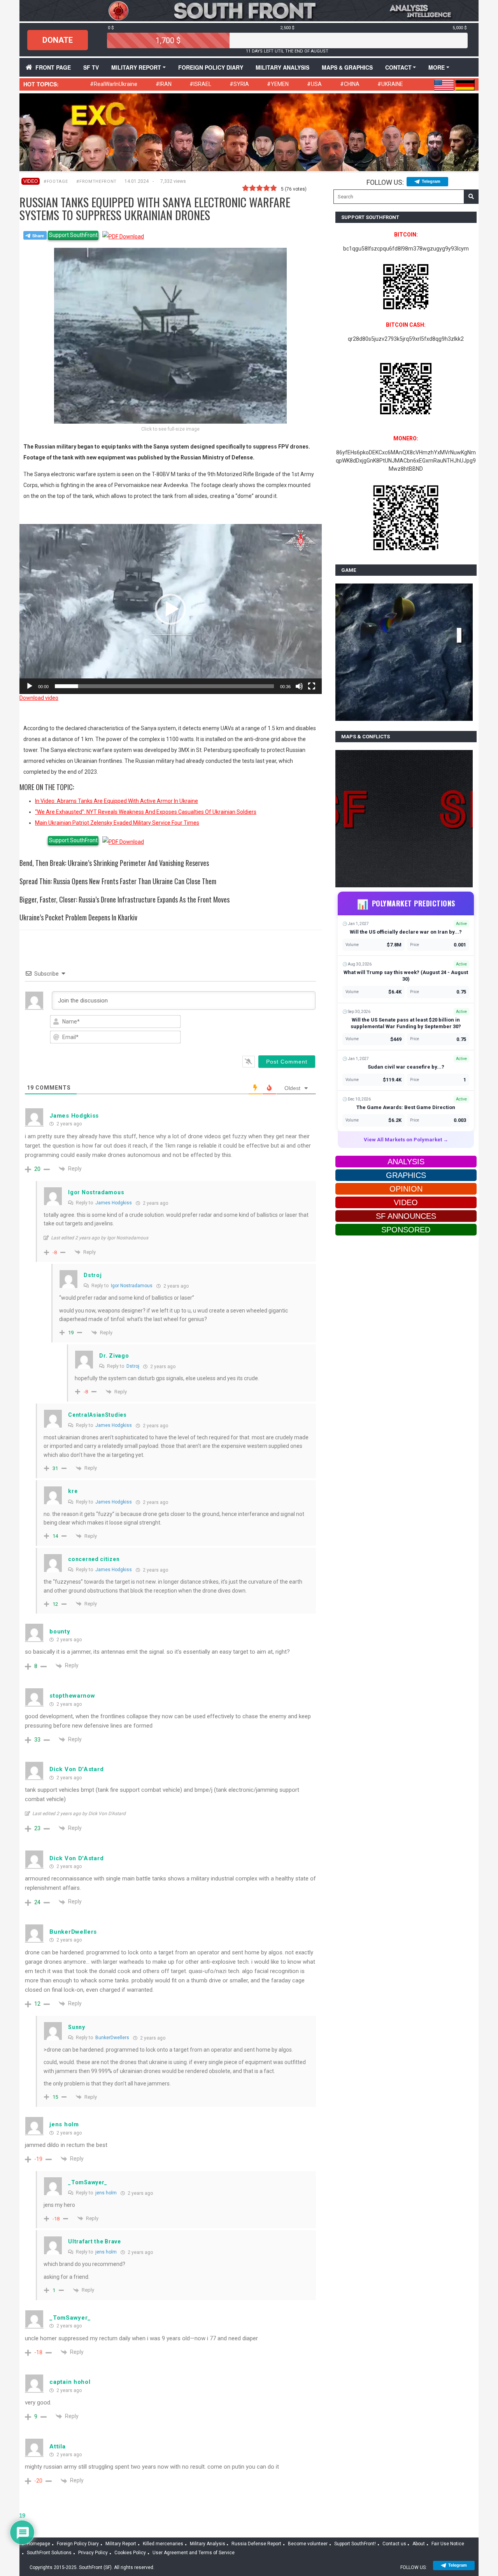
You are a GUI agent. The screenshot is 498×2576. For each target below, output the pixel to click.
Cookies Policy (130, 2553)
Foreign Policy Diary (78, 2544)
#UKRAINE (390, 84)
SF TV (91, 67)
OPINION (406, 1189)
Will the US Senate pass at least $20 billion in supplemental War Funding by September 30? (406, 1023)
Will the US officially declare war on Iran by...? (406, 932)
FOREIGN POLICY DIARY (211, 67)
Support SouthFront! (355, 2544)
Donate (58, 40)
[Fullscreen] (312, 686)
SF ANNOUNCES (406, 1216)
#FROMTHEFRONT (96, 181)
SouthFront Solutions (49, 2553)
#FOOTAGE (56, 181)
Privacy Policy (93, 2553)
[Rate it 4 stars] (267, 188)
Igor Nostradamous (132, 1286)
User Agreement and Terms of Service (194, 2553)
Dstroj (133, 1366)
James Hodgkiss (114, 1203)
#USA (314, 84)
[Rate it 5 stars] (274, 188)
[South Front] (249, 10)
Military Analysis (282, 67)
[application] (171, 609)
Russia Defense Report (256, 2544)
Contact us (394, 2544)
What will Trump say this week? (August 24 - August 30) (406, 976)
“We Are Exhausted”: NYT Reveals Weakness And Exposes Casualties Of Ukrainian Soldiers (146, 812)
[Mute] (299, 686)
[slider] (164, 686)
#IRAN (164, 84)
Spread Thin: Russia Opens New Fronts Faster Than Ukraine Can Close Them (118, 881)
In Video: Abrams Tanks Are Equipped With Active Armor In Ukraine (117, 801)
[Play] (30, 686)
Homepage (39, 2544)
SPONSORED (406, 1230)
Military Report (136, 67)
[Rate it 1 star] (245, 188)
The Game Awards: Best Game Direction (406, 1107)
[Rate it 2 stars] (253, 188)
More (437, 67)
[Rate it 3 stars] (260, 188)
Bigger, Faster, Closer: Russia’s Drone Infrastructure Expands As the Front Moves (124, 899)
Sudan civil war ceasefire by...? (406, 1067)
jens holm (106, 2193)
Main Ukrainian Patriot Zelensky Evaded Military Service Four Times (117, 823)
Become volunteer (308, 2544)
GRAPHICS (406, 1175)
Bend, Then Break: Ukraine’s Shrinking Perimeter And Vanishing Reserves (114, 863)
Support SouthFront (73, 235)
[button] (170, 609)
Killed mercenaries (163, 2544)
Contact (398, 67)
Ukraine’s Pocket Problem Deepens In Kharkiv (78, 917)
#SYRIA (239, 84)
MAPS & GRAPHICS (347, 67)
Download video (39, 698)
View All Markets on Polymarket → (406, 1140)
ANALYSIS (406, 1162)
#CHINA (350, 84)
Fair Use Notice (448, 2544)
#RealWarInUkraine (114, 84)
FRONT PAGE (53, 67)
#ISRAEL (200, 84)
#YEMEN (278, 84)
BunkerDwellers (112, 2038)
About (419, 2544)
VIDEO (31, 181)
